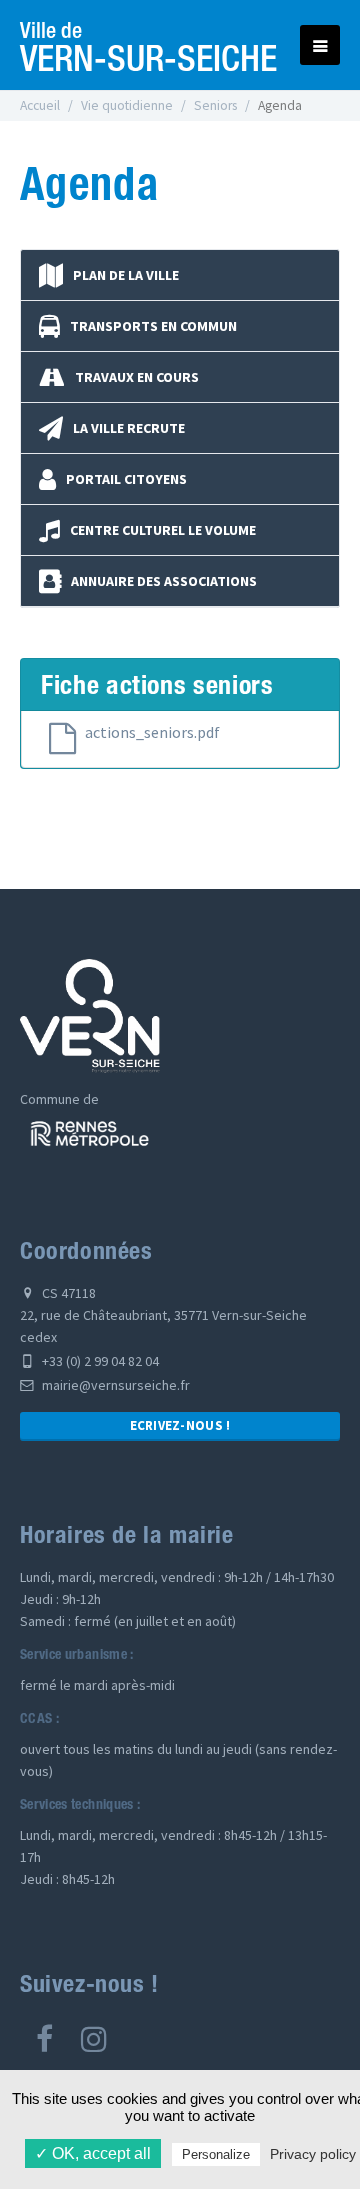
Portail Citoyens (126, 479)
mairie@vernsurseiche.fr (114, 1385)
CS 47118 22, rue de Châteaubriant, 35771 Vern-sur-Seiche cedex (163, 1315)
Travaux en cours (137, 377)
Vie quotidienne (127, 105)
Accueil (40, 105)
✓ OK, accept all (93, 2153)
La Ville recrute (129, 428)
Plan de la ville (126, 275)
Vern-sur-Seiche (148, 45)
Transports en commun (153, 326)
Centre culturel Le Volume (163, 530)
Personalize (216, 2154)
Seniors (215, 105)
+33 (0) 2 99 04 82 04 (99, 1361)
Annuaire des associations (164, 581)
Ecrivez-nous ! (180, 1425)
